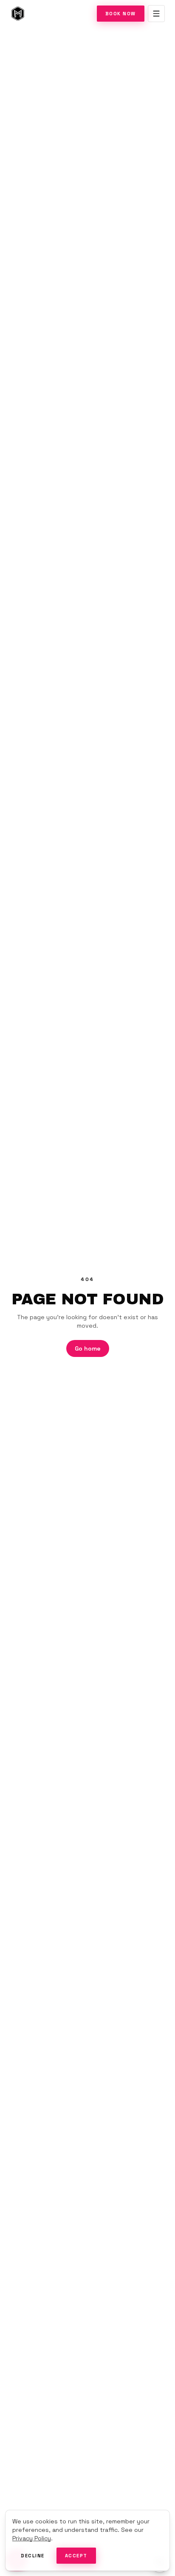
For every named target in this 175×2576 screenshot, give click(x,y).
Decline (33, 2556)
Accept (76, 2556)
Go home (88, 1348)
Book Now (121, 14)
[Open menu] (156, 14)
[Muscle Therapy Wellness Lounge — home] (18, 14)
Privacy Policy (32, 2538)
